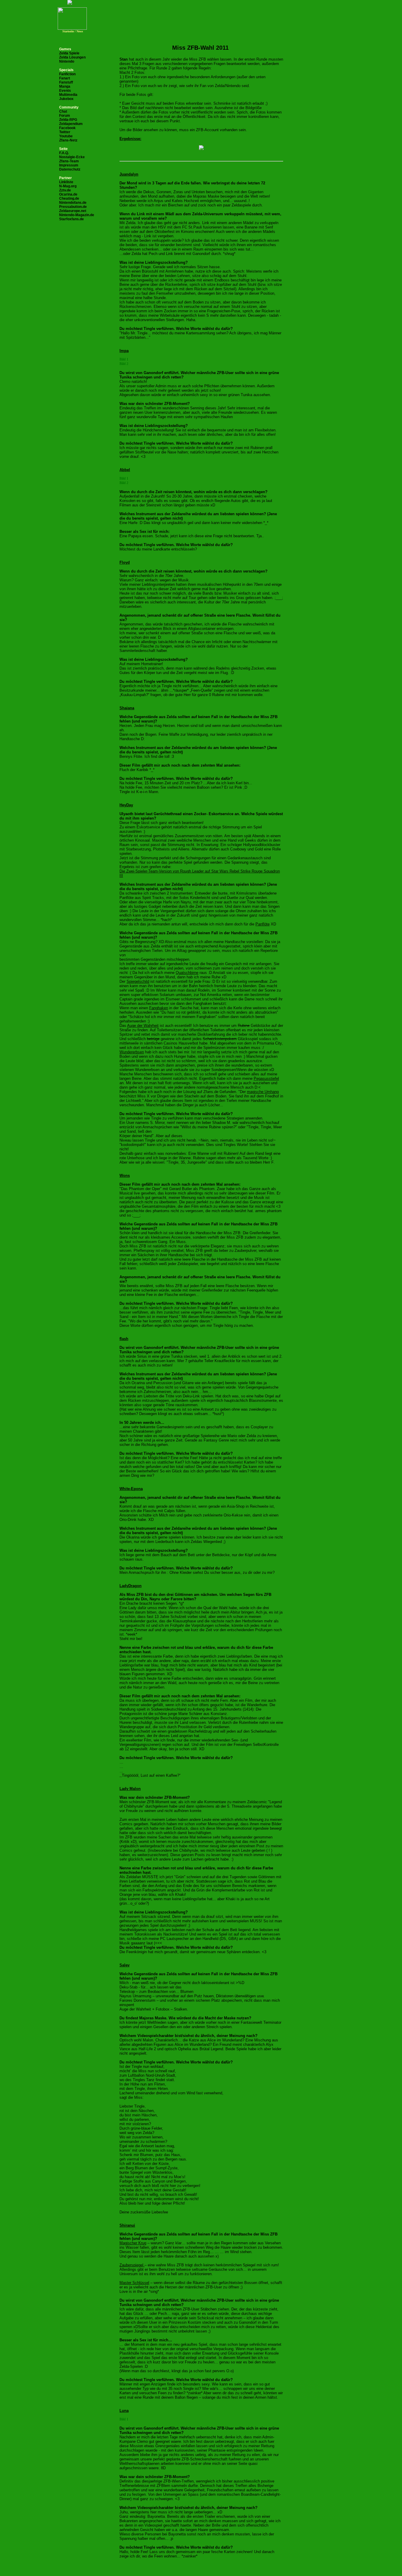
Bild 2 (124, 364)
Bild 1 (124, 359)
